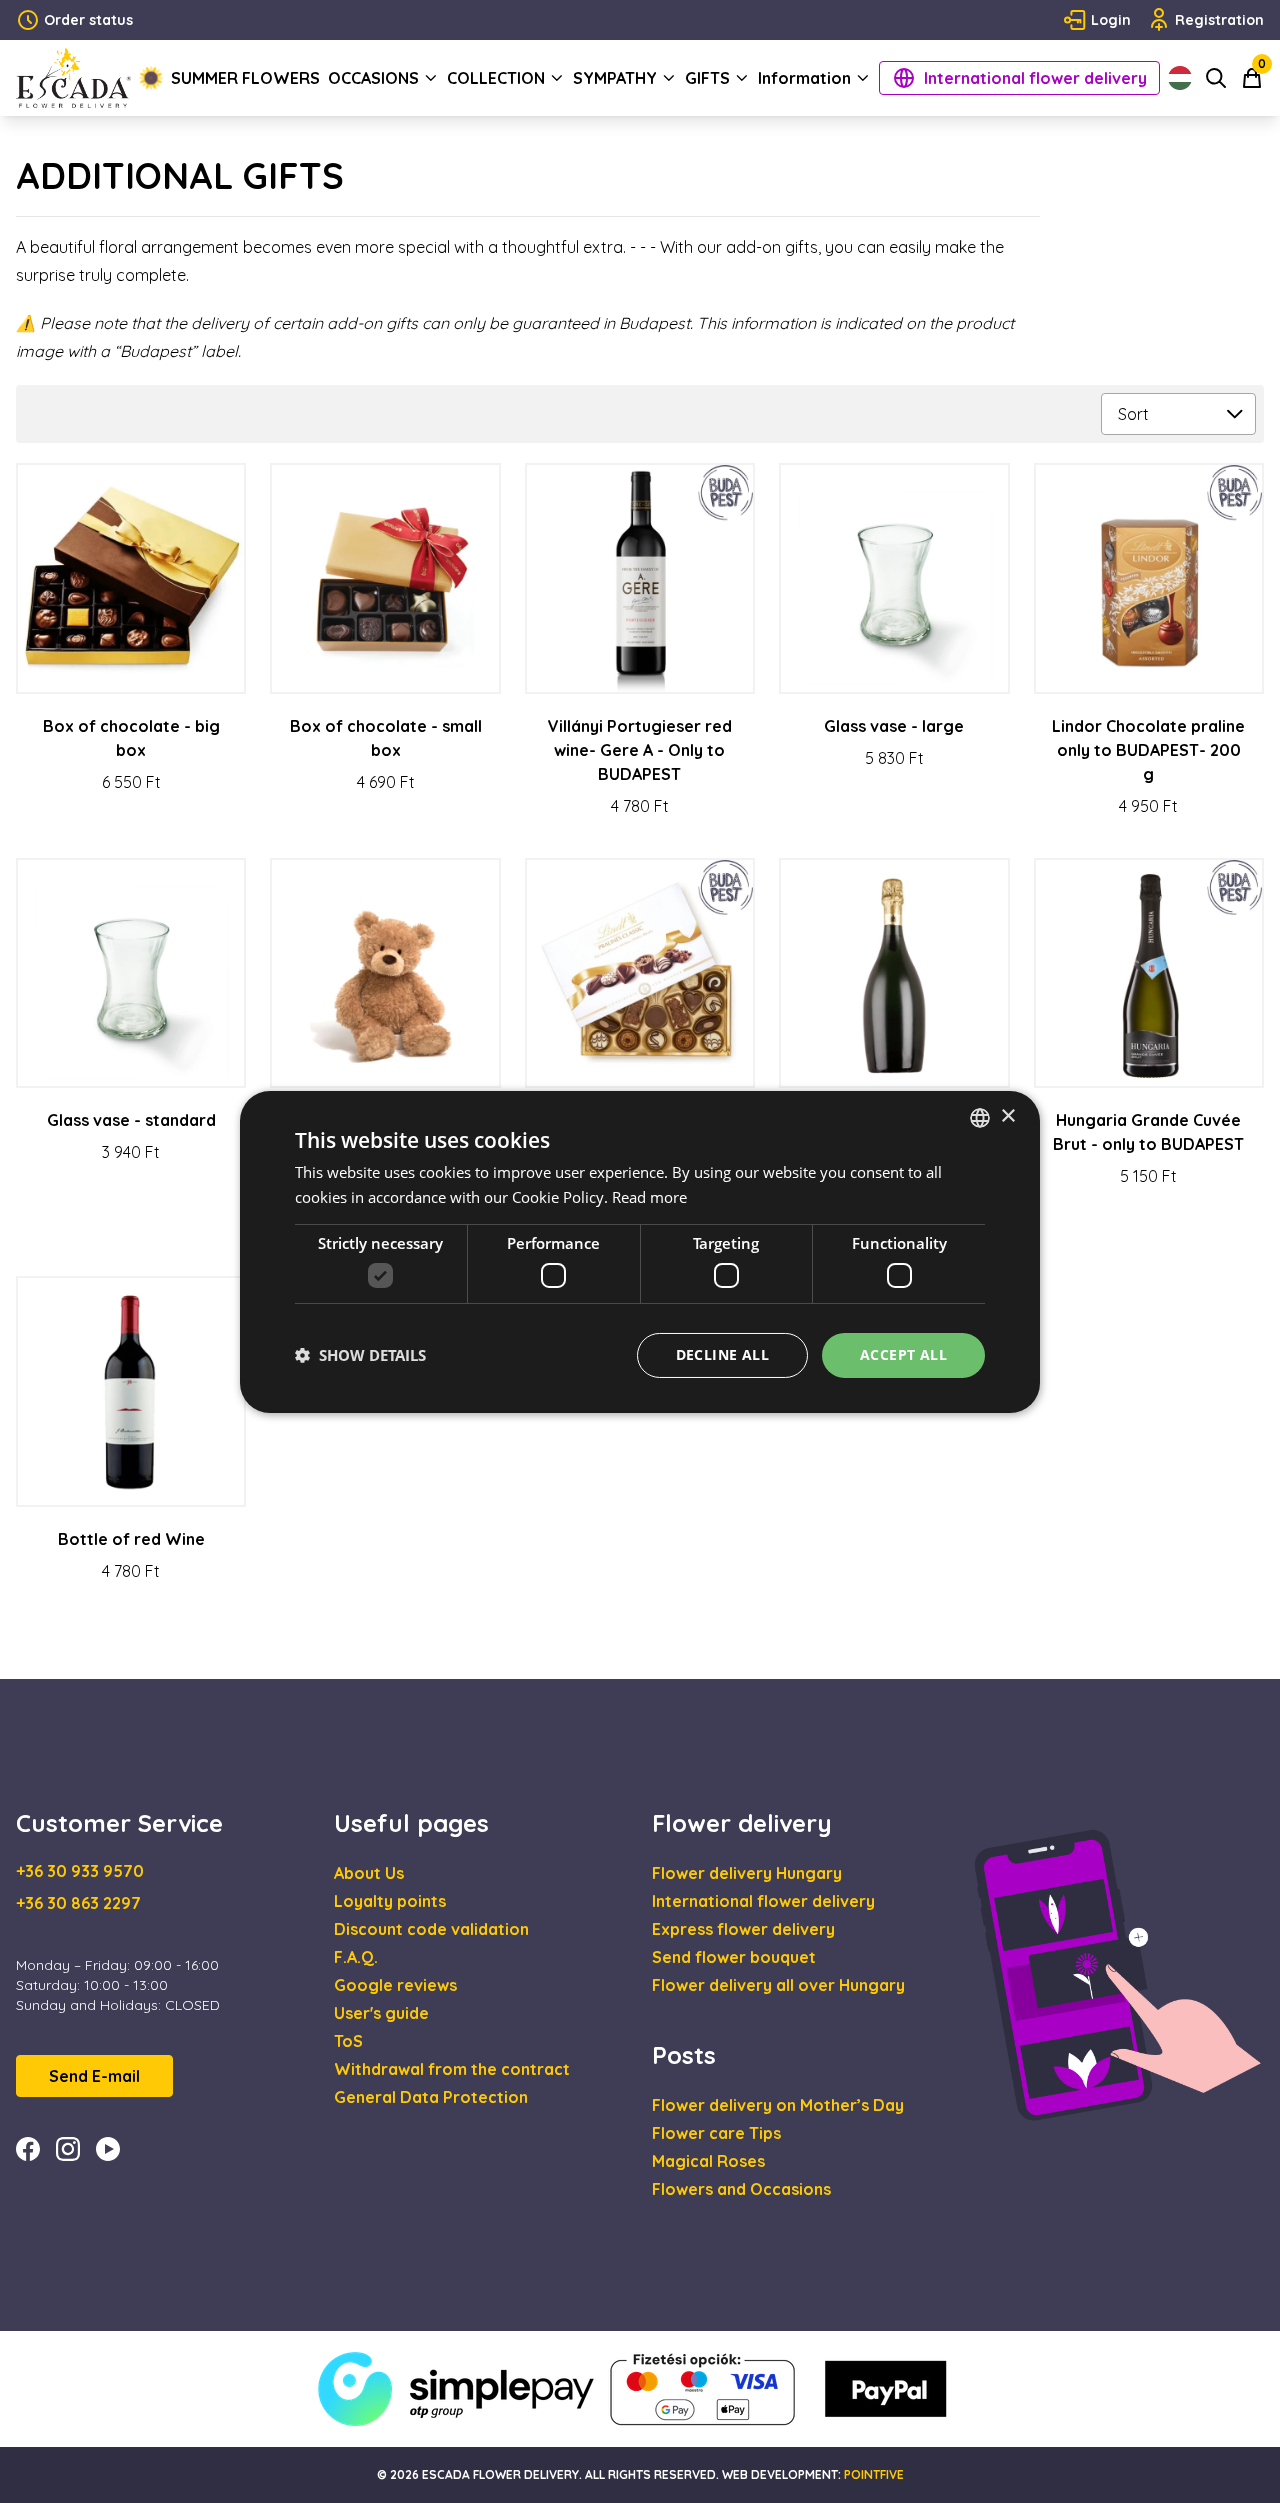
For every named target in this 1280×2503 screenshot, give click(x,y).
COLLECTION (496, 78)
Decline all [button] (722, 1354)
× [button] (1007, 1116)
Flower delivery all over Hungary (778, 1985)
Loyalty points (390, 1901)
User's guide (381, 2013)
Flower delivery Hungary (747, 1873)
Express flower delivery (743, 1929)
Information (804, 78)
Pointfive (874, 2474)
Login (1111, 20)
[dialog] (640, 1251)
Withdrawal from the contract (452, 2069)
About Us (369, 1873)
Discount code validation (431, 1929)
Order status (88, 20)
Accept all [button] (903, 1354)
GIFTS (707, 78)
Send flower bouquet (734, 1957)
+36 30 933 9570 (80, 1871)
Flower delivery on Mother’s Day (778, 2105)
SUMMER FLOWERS (245, 78)
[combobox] (980, 1117)
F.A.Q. (356, 1957)
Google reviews (395, 1985)
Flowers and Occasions (741, 2189)
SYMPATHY (615, 78)
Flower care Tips (716, 2133)
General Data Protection (431, 2097)
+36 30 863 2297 (78, 1903)
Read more (649, 1197)
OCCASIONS (373, 78)
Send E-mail (94, 2076)
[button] (360, 1355)
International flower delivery (1035, 78)
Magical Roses (708, 2161)
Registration (1219, 20)
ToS (348, 2041)
